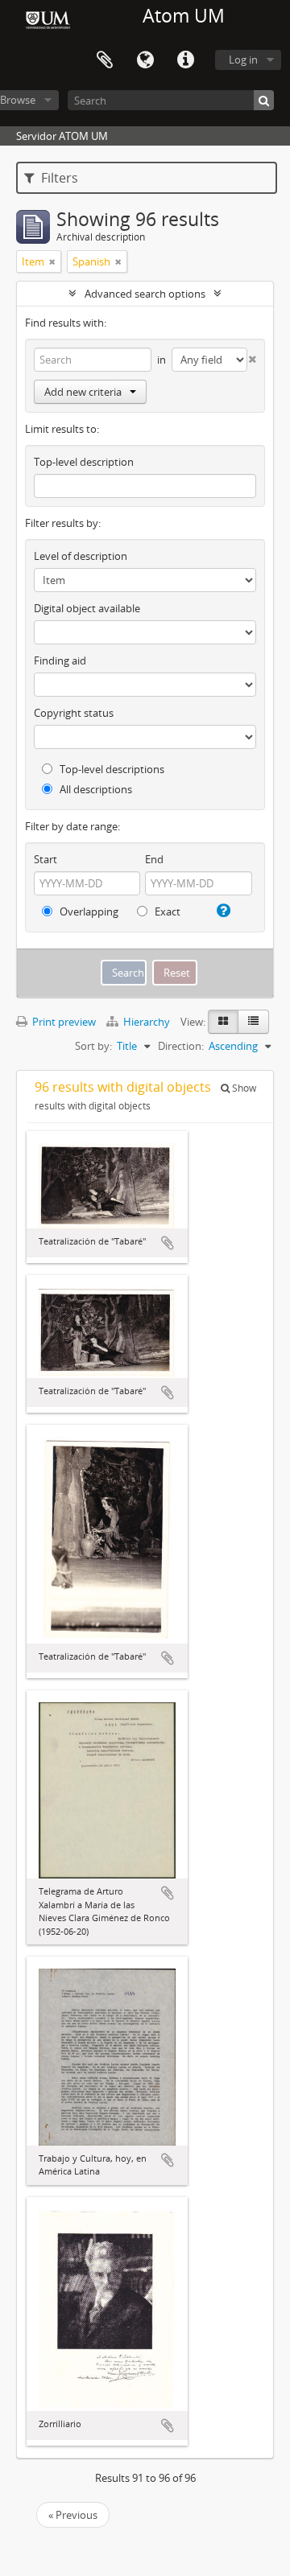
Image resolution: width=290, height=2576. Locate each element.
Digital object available (87, 608)
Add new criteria (83, 392)
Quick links (185, 60)
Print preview (63, 1022)
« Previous (73, 2515)
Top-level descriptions (111, 769)
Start (46, 859)
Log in (243, 60)
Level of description (81, 556)
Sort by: (93, 1046)
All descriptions (95, 789)
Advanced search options (145, 294)
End (154, 859)
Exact (166, 911)
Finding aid (60, 660)
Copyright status (74, 713)
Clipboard (105, 60)
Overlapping (88, 911)
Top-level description (84, 462)
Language (145, 60)
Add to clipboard (168, 1243)
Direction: (181, 1046)
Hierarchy (147, 1022)
